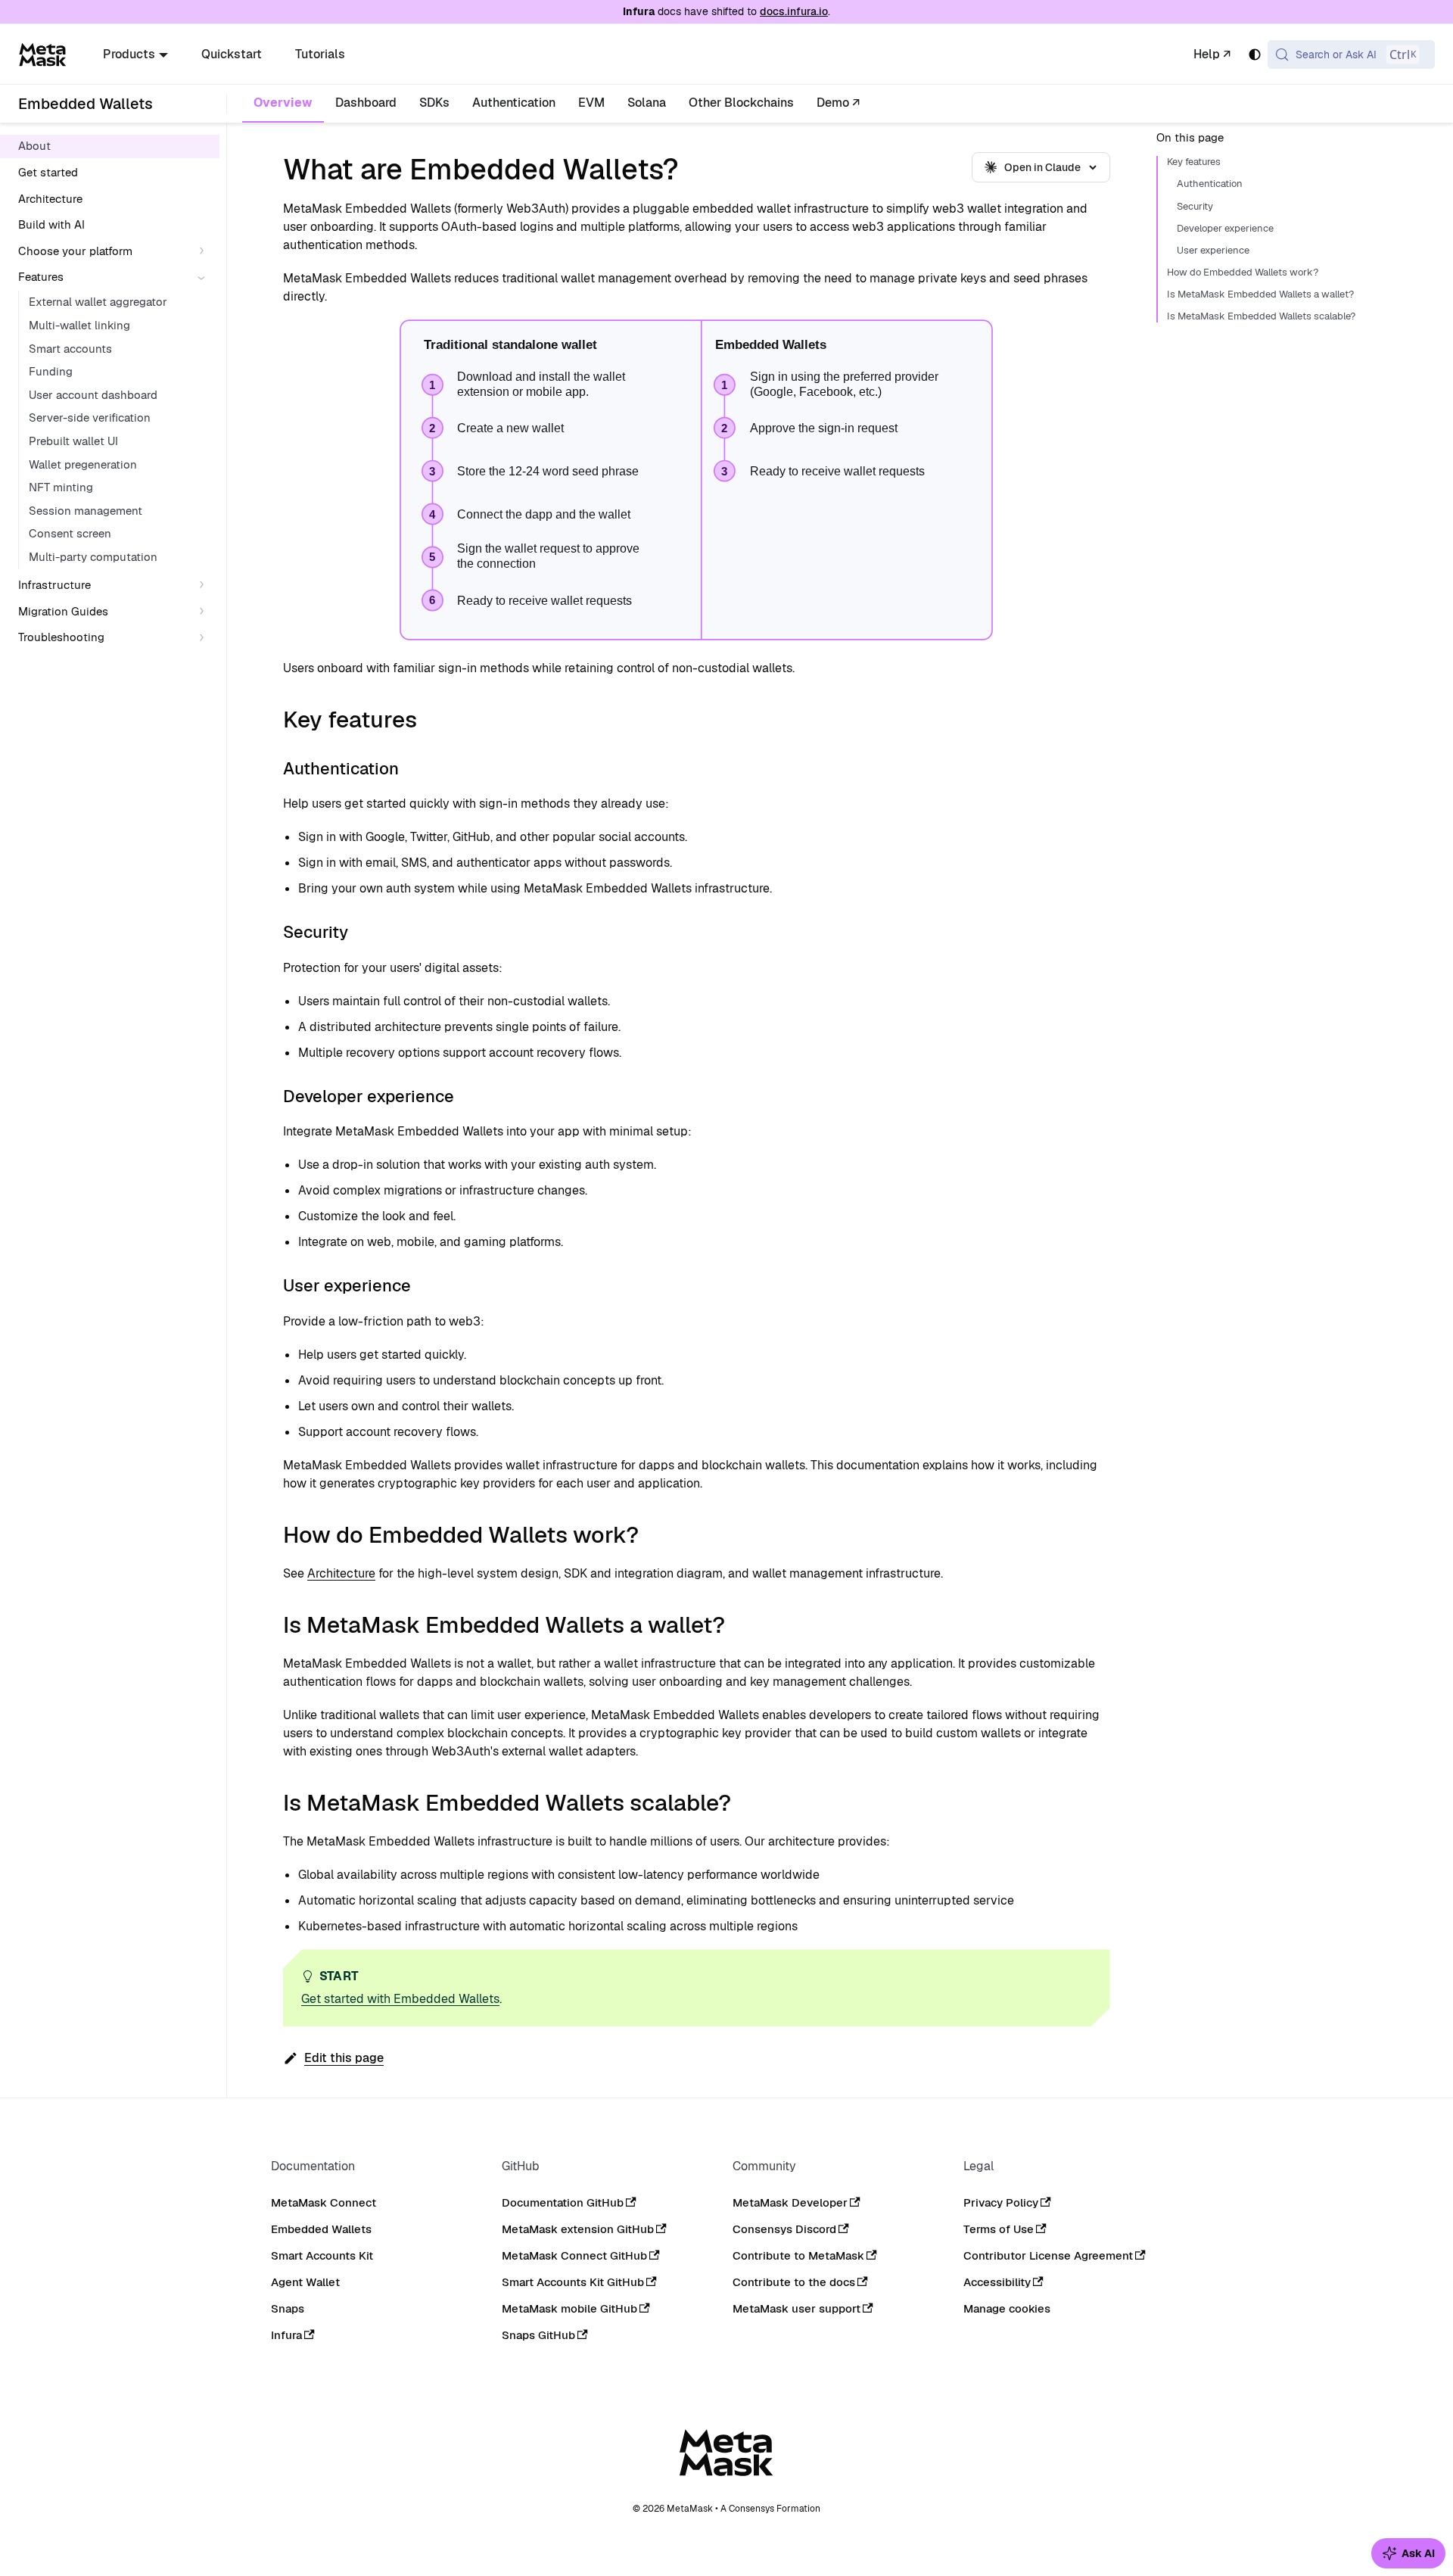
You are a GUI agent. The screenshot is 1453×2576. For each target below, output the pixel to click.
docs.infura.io (794, 11)
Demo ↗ (838, 103)
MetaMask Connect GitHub (574, 2255)
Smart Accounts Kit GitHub (573, 2282)
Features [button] (41, 277)
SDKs (434, 103)
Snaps (288, 2308)
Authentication (514, 103)
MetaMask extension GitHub (578, 2229)
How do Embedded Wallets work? (1243, 273)
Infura (286, 2335)
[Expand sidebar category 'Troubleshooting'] (205, 638)
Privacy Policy (1001, 2202)
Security (1195, 207)
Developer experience (1225, 229)
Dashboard (366, 103)
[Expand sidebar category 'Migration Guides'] (205, 611)
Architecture (341, 1573)
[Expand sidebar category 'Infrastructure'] (205, 586)
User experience (1213, 251)
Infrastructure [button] (54, 585)
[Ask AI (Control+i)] (1408, 2553)
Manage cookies (1007, 2309)
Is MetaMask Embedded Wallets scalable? (1261, 316)
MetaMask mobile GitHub (569, 2308)
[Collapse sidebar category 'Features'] (205, 277)
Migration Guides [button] (63, 611)
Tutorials (320, 54)
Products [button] (129, 54)
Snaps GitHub (538, 2335)
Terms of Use (999, 2229)
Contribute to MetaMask (798, 2255)
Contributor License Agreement (1048, 2255)
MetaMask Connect (324, 2202)
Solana (647, 103)
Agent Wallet (305, 2282)
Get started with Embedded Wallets (400, 1999)
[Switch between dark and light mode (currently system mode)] (1255, 55)
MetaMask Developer (790, 2202)
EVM (591, 103)
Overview (283, 103)
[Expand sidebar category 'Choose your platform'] (205, 251)
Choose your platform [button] (75, 250)
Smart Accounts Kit (322, 2255)
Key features (1194, 163)
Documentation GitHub (563, 2202)
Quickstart (232, 54)
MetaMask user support (797, 2308)
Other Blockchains (741, 103)
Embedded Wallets (321, 2229)
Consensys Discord (784, 2229)
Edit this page (344, 2058)
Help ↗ (1212, 54)
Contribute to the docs (794, 2282)
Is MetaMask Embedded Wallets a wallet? (1260, 294)
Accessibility (997, 2282)
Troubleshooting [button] (61, 637)
